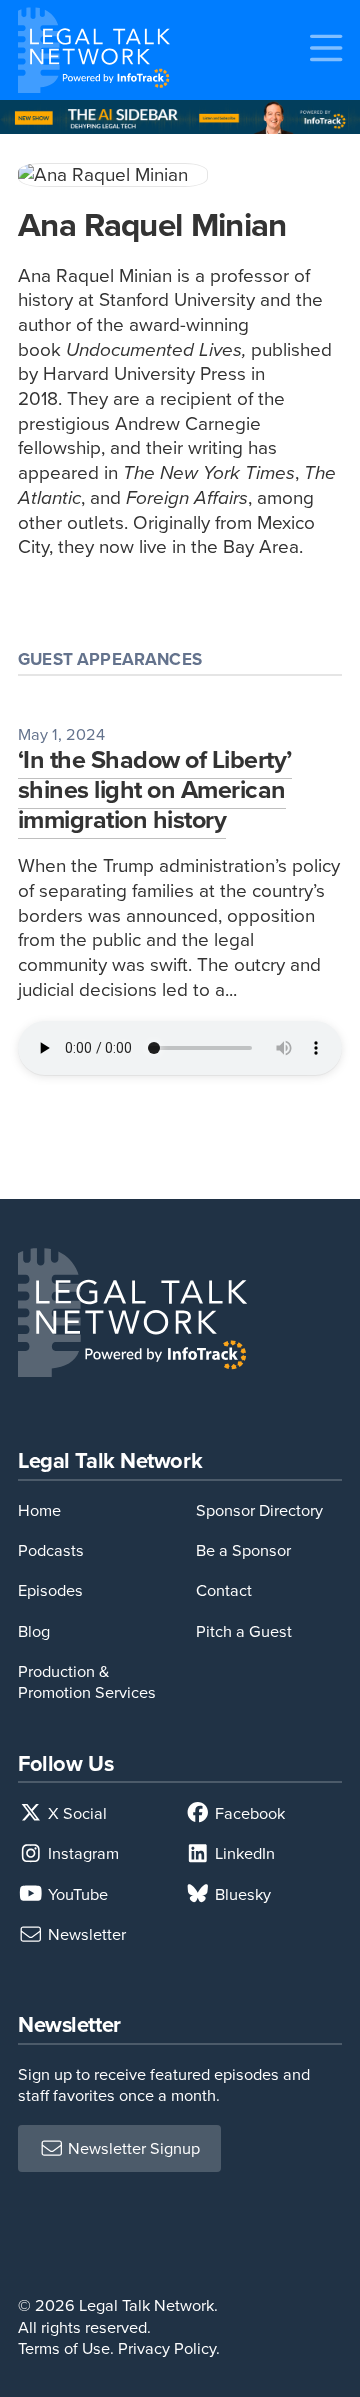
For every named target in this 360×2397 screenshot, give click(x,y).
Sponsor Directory (259, 1510)
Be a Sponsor (243, 1550)
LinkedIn (243, 1853)
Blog (34, 1631)
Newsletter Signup (132, 2148)
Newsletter (85, 1934)
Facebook (248, 1813)
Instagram (81, 1853)
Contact (224, 1590)
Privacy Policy (167, 2348)
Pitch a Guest (244, 1631)
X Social (75, 1813)
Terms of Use (64, 2348)
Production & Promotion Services (87, 1682)
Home (39, 1510)
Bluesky (241, 1894)
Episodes (50, 1590)
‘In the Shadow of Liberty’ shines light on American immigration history (155, 789)
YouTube (76, 1894)
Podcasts (51, 1550)
